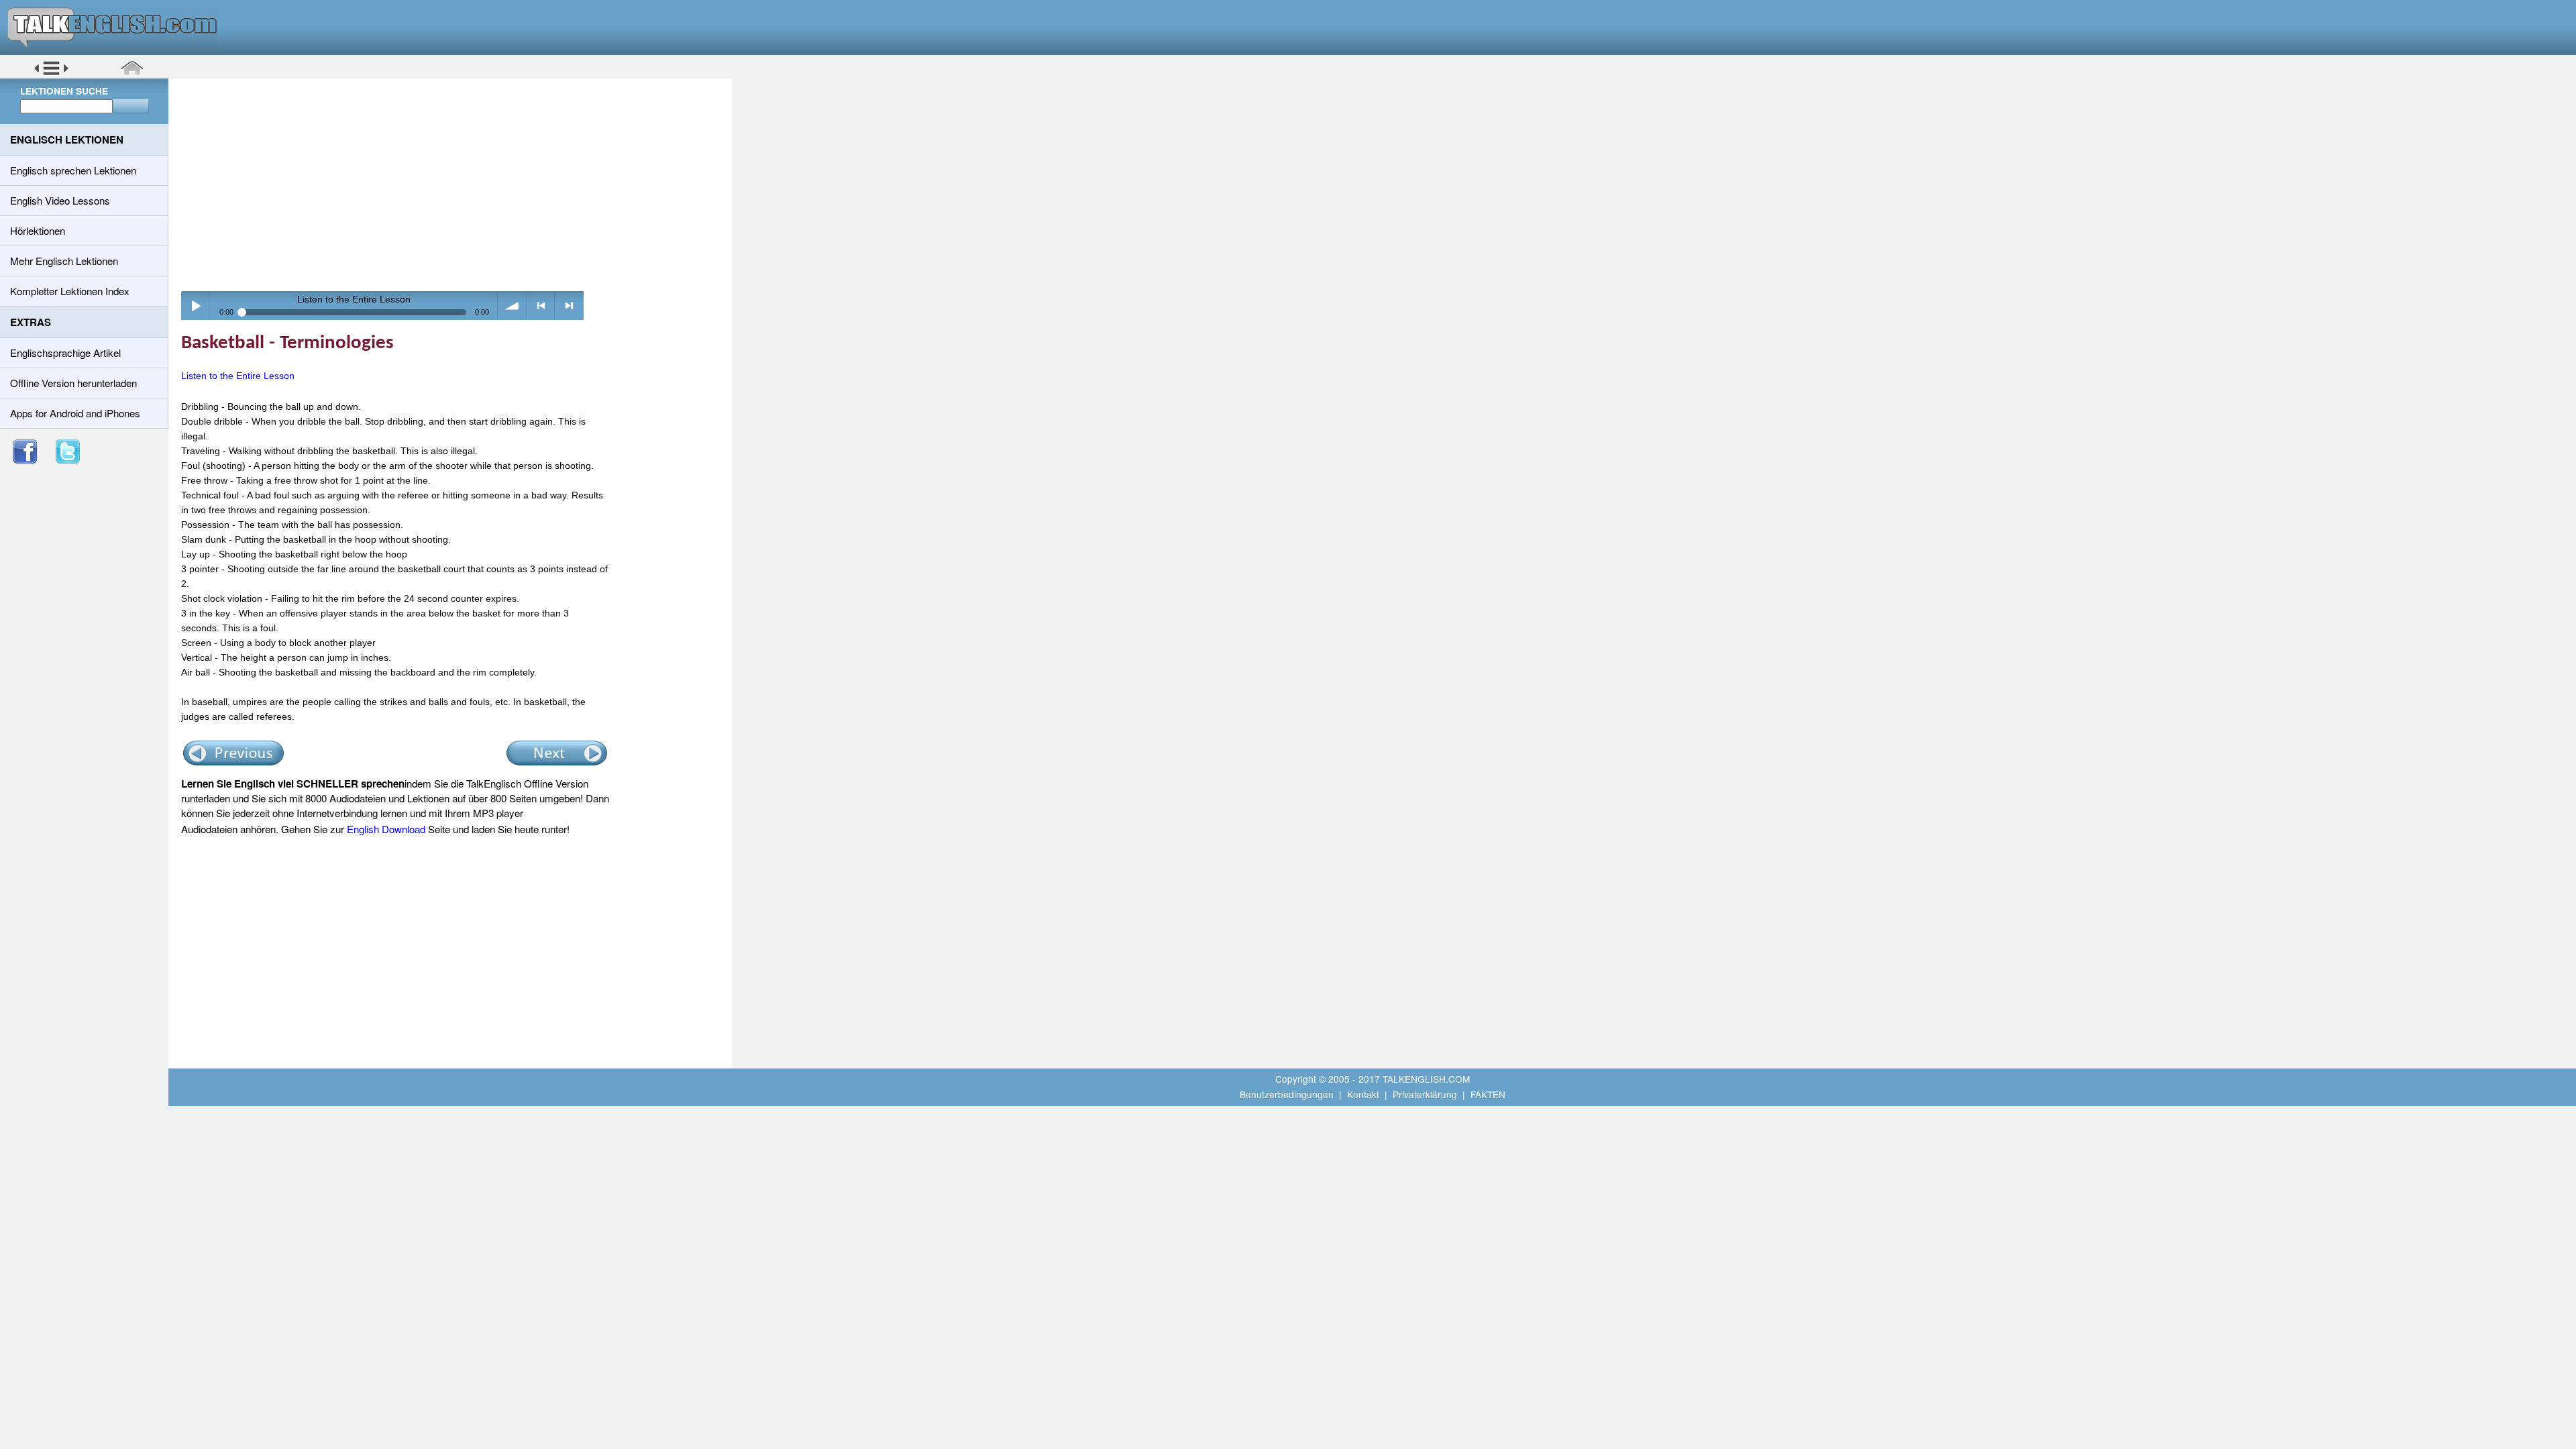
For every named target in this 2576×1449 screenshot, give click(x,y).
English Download (386, 829)
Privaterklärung (1425, 1094)
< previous (541, 306)
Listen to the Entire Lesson (238, 376)
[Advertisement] (455, 184)
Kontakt (1363, 1094)
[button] (51, 73)
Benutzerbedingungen (1287, 1094)
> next (569, 306)
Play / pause (196, 306)
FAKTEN (1488, 1094)
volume (512, 306)
